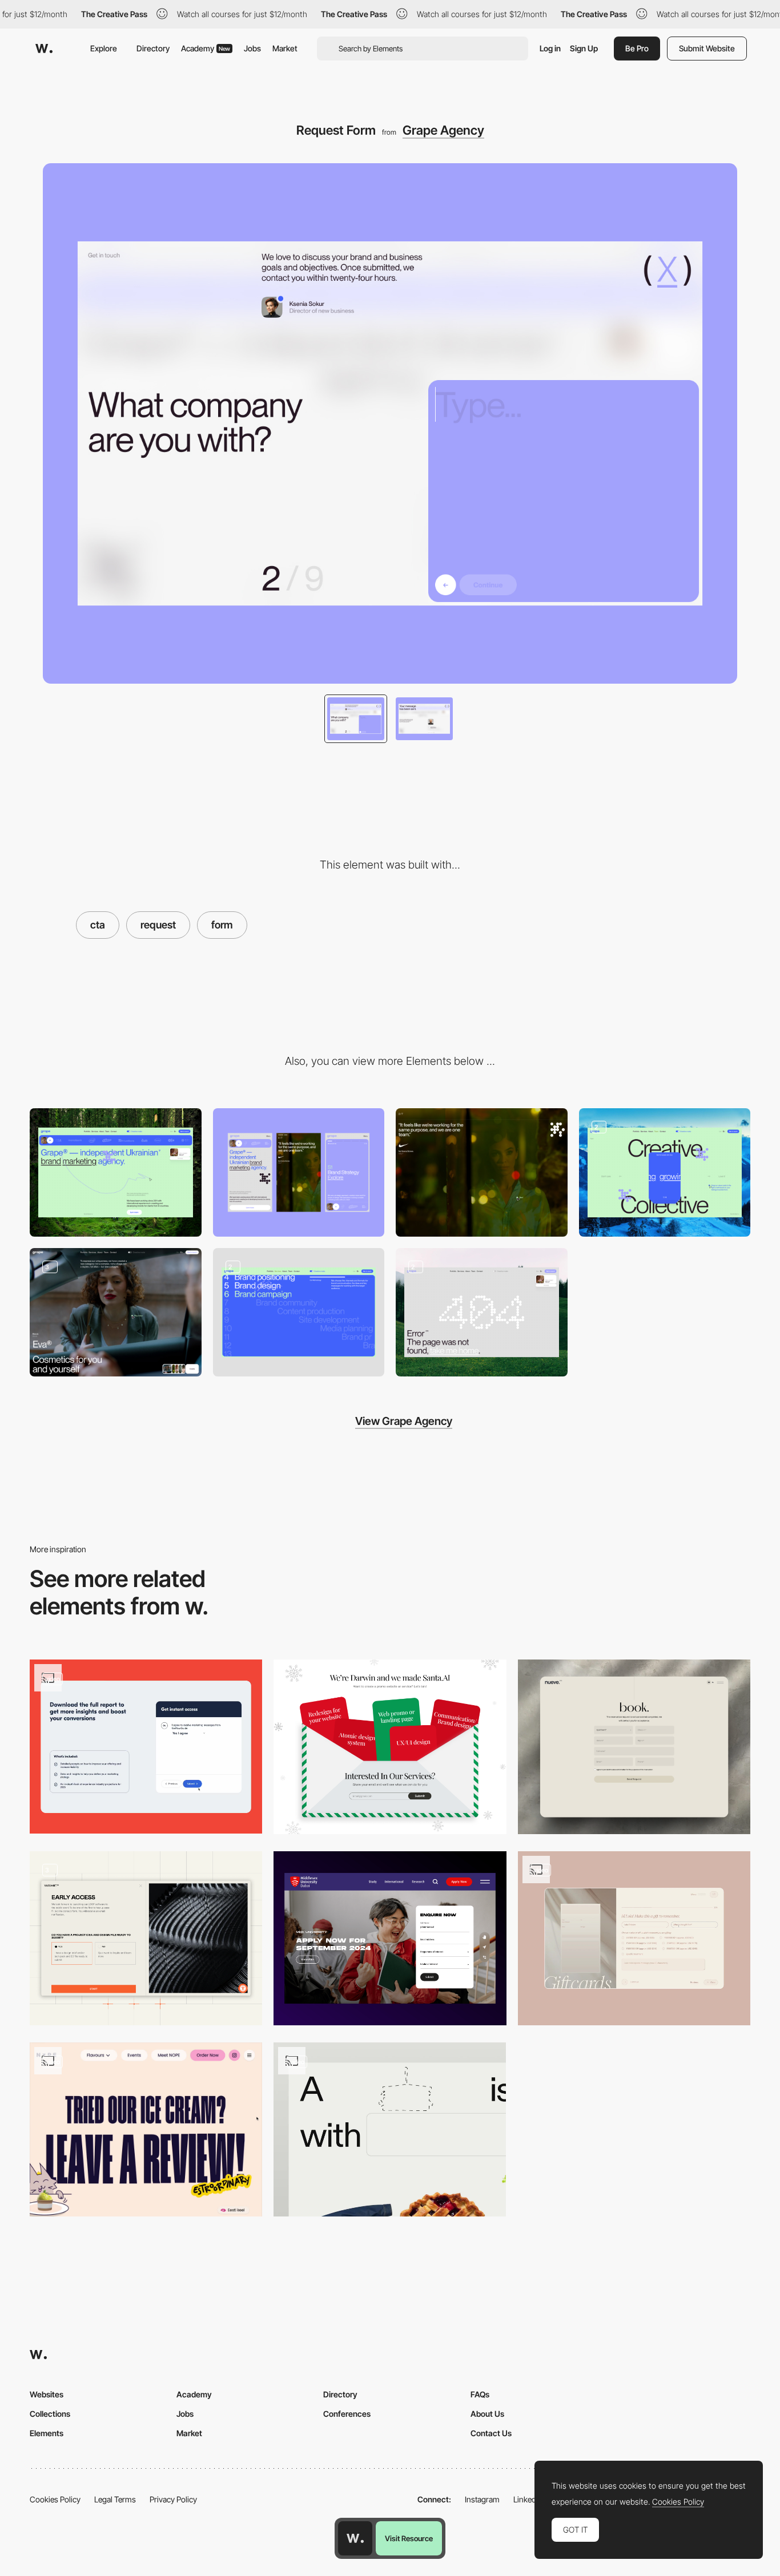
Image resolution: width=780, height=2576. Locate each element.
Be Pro (637, 48)
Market (285, 48)
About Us (487, 2414)
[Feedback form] (146, 2129)
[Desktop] (116, 1172)
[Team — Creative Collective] (665, 1172)
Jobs (252, 48)
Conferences (347, 2414)
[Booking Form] (634, 1747)
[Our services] (390, 1747)
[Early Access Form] (146, 1938)
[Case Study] (116, 1312)
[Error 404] (482, 1312)
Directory (153, 48)
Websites (47, 2394)
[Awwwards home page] (355, 2538)
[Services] (299, 1312)
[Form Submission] (146, 1747)
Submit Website (707, 48)
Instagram (482, 2499)
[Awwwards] (44, 49)
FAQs (480, 2394)
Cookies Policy (55, 2499)
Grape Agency (443, 130)
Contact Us (491, 2433)
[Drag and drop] (390, 2129)
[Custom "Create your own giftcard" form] (634, 1939)
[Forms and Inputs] (390, 1938)
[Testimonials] (482, 1172)
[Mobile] (299, 1172)
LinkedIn (528, 2499)
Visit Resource (409, 2538)
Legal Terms (115, 2499)
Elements (47, 2433)
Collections (50, 2414)
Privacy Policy (173, 2499)
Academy (206, 48)
